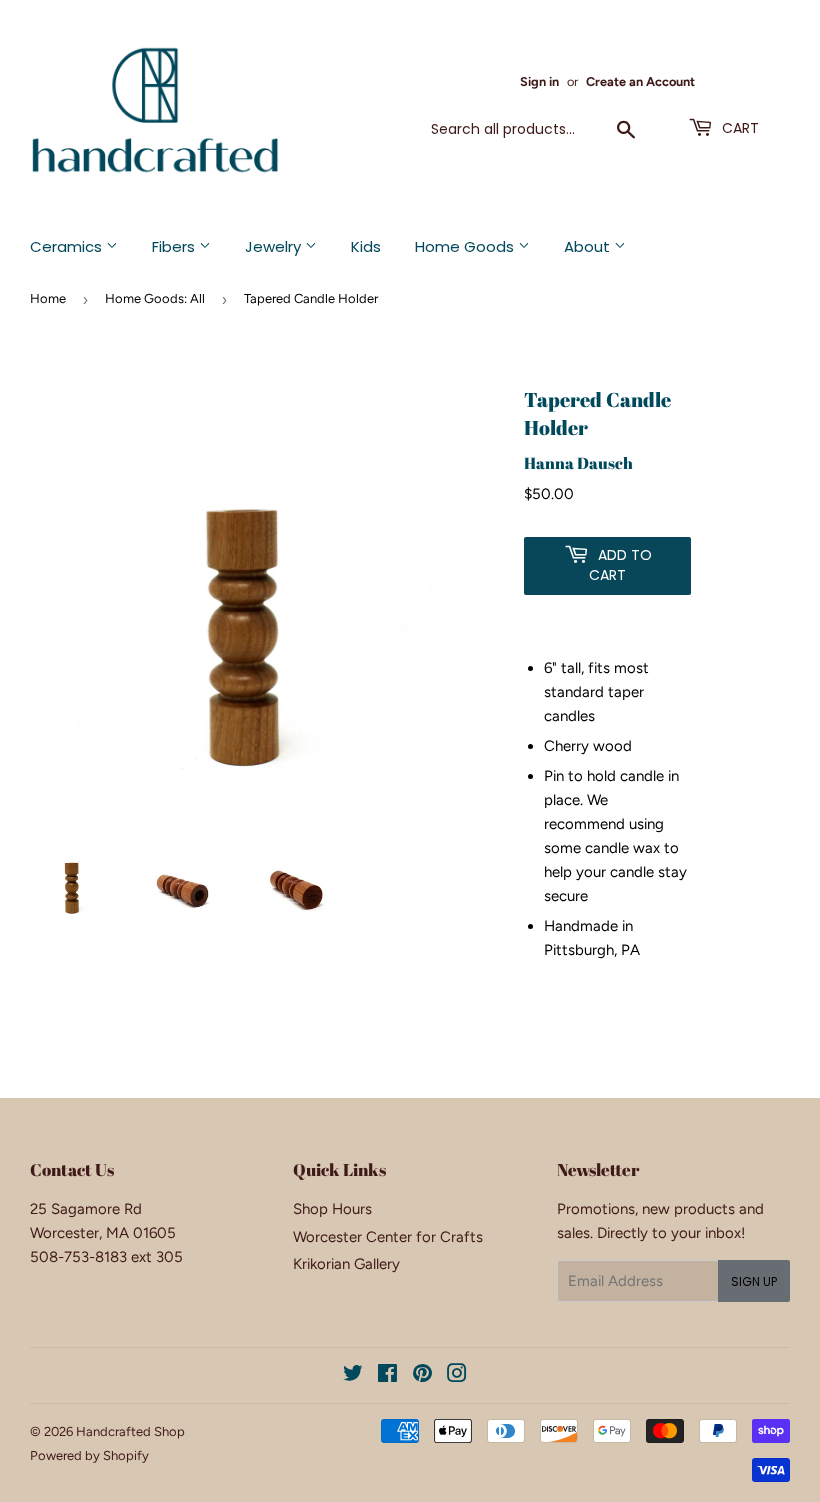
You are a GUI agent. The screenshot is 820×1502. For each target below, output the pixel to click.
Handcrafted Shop (130, 1431)
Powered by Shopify (89, 1455)
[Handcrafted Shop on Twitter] (353, 1376)
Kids (366, 246)
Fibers (175, 246)
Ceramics (68, 246)
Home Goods (466, 246)
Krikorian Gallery (346, 1264)
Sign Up (754, 1281)
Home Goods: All (155, 298)
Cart (738, 128)
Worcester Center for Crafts (388, 1237)
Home (48, 298)
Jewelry (275, 246)
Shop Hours (332, 1209)
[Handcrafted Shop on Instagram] (457, 1376)
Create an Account (640, 81)
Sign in (539, 81)
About (589, 246)
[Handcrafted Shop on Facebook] (387, 1376)
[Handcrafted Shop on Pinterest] (422, 1376)
